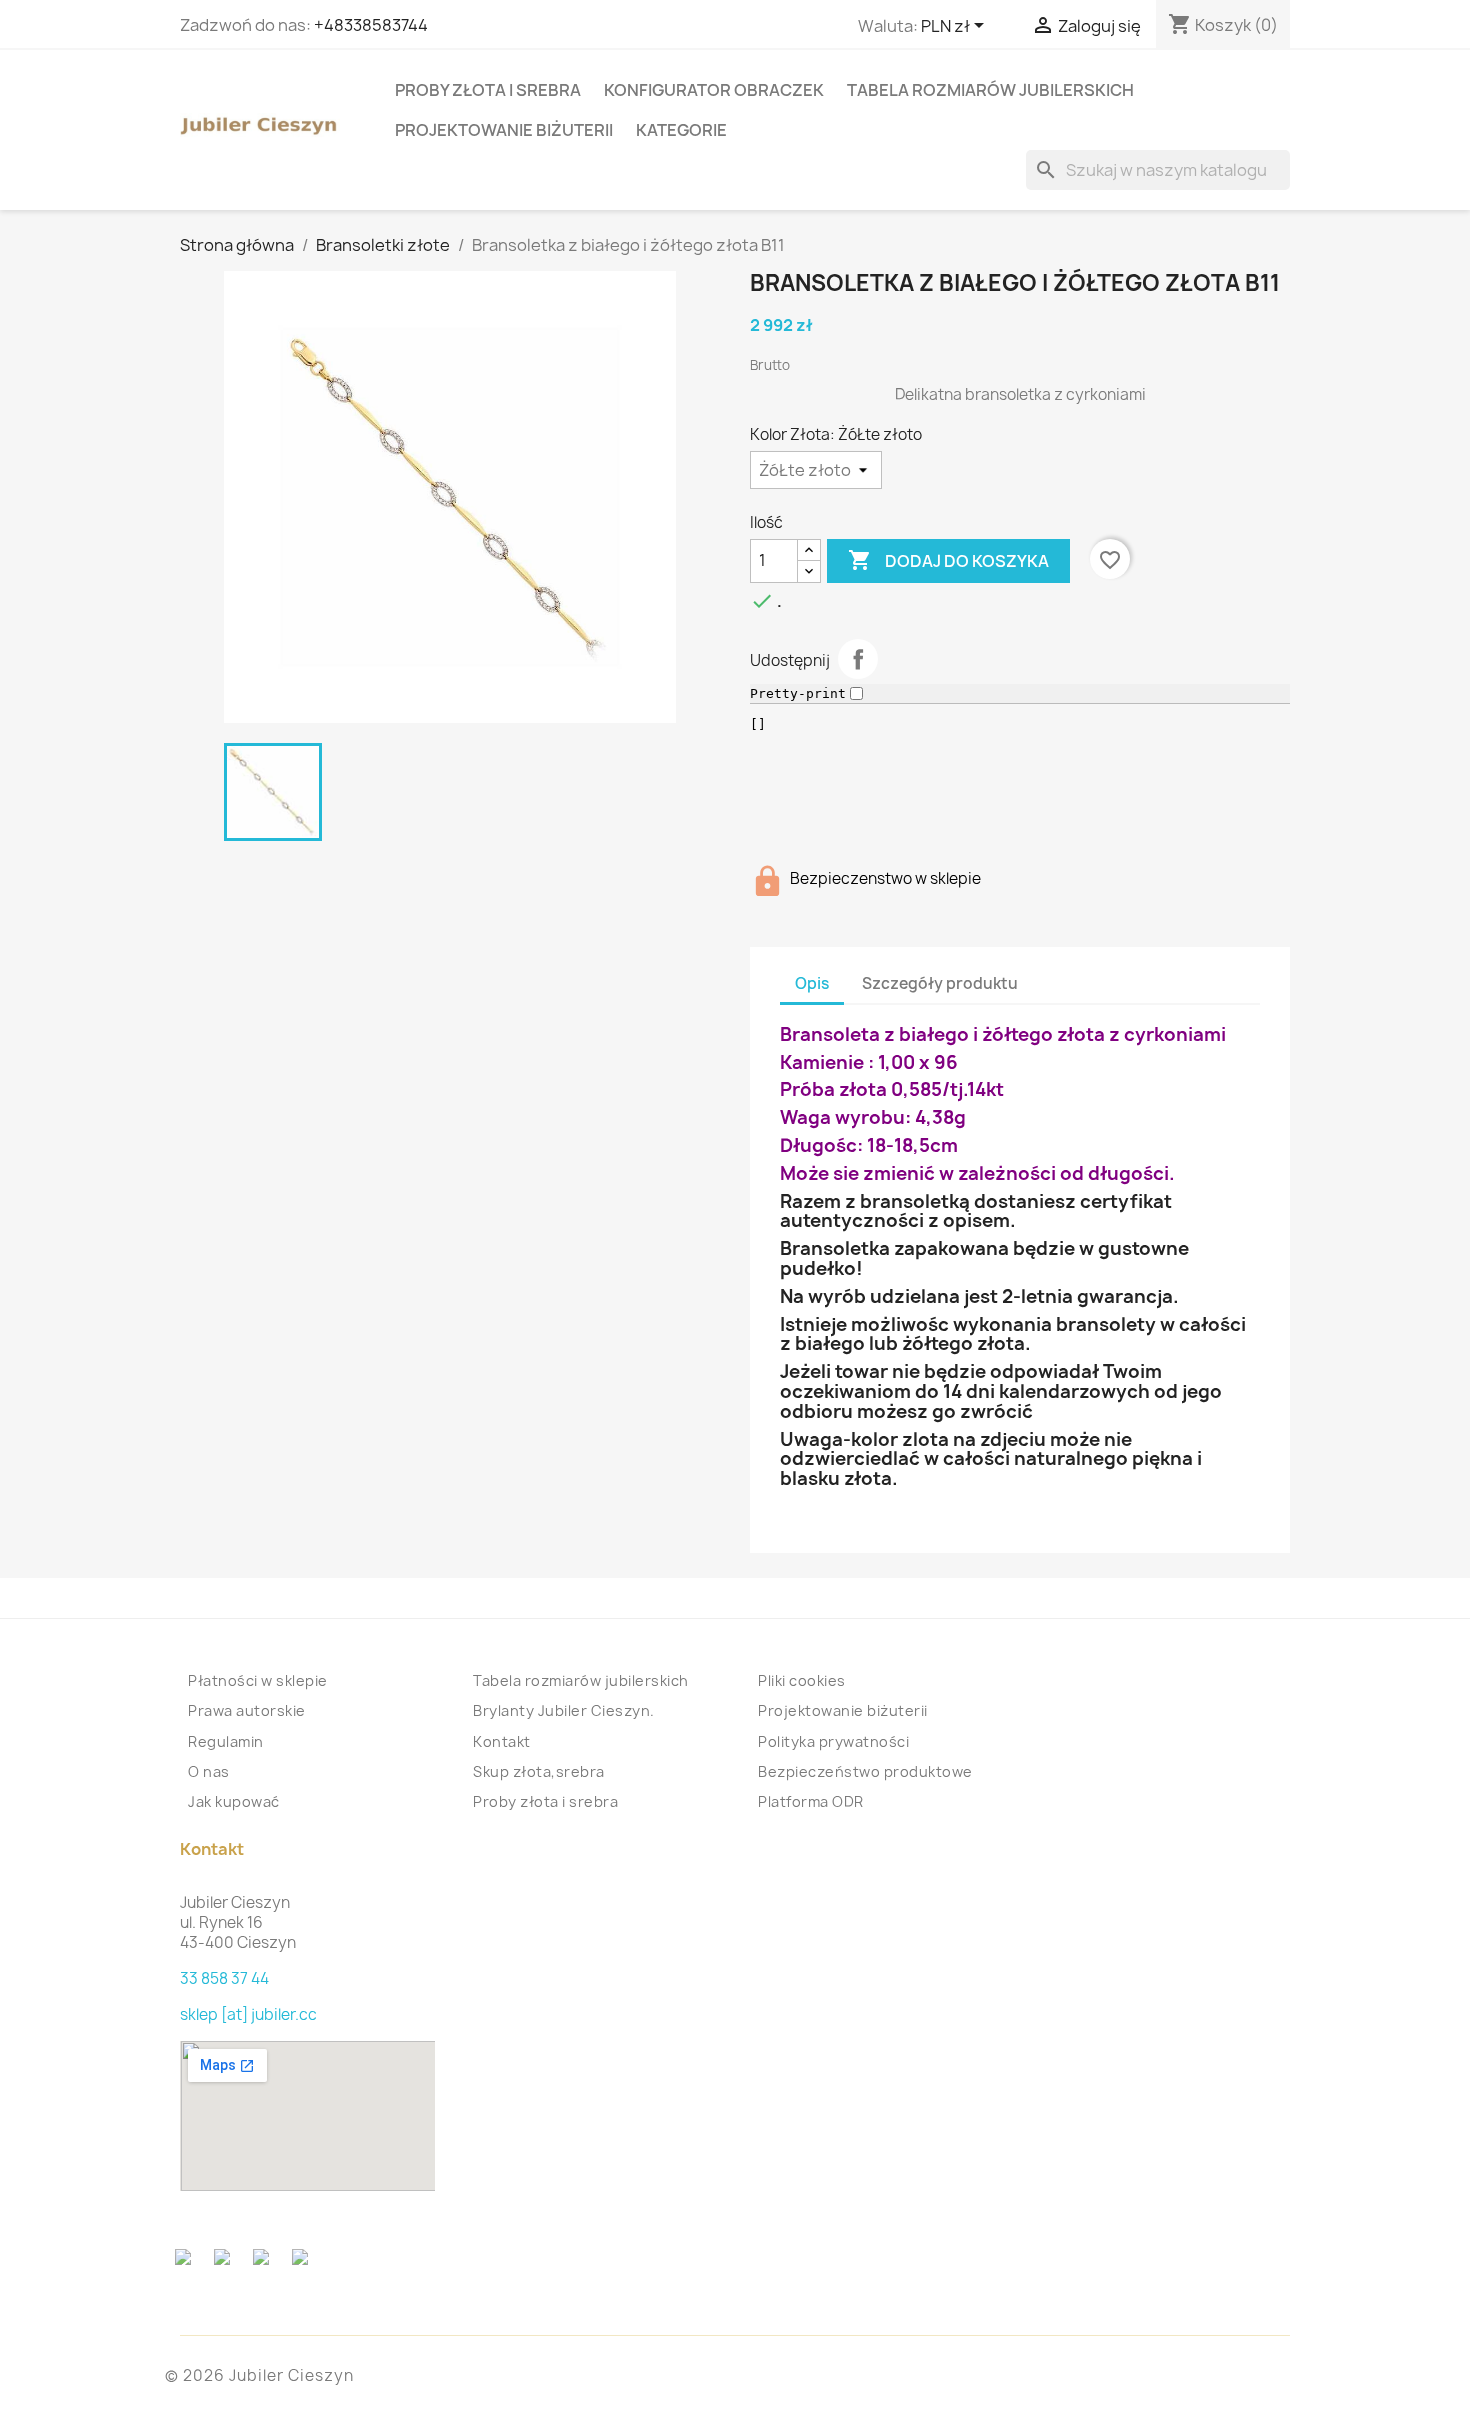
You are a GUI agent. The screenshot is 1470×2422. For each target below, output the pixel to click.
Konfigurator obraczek (714, 90)
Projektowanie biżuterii (504, 130)
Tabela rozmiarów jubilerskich (990, 90)
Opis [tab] (812, 983)
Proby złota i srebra (488, 90)
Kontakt (502, 1741)
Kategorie (681, 130)
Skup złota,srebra (539, 1771)
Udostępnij (858, 659)
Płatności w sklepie (258, 1680)
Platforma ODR (811, 1801)
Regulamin (226, 1741)
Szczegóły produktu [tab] (940, 983)
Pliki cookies (802, 1680)
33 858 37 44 (224, 1978)
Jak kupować (234, 1801)
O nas (209, 1771)
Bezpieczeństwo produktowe (865, 1771)
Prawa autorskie (247, 1710)
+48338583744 (371, 25)
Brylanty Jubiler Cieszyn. (564, 1710)
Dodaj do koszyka (948, 560)
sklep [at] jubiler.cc (248, 2014)
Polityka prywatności (833, 1741)
